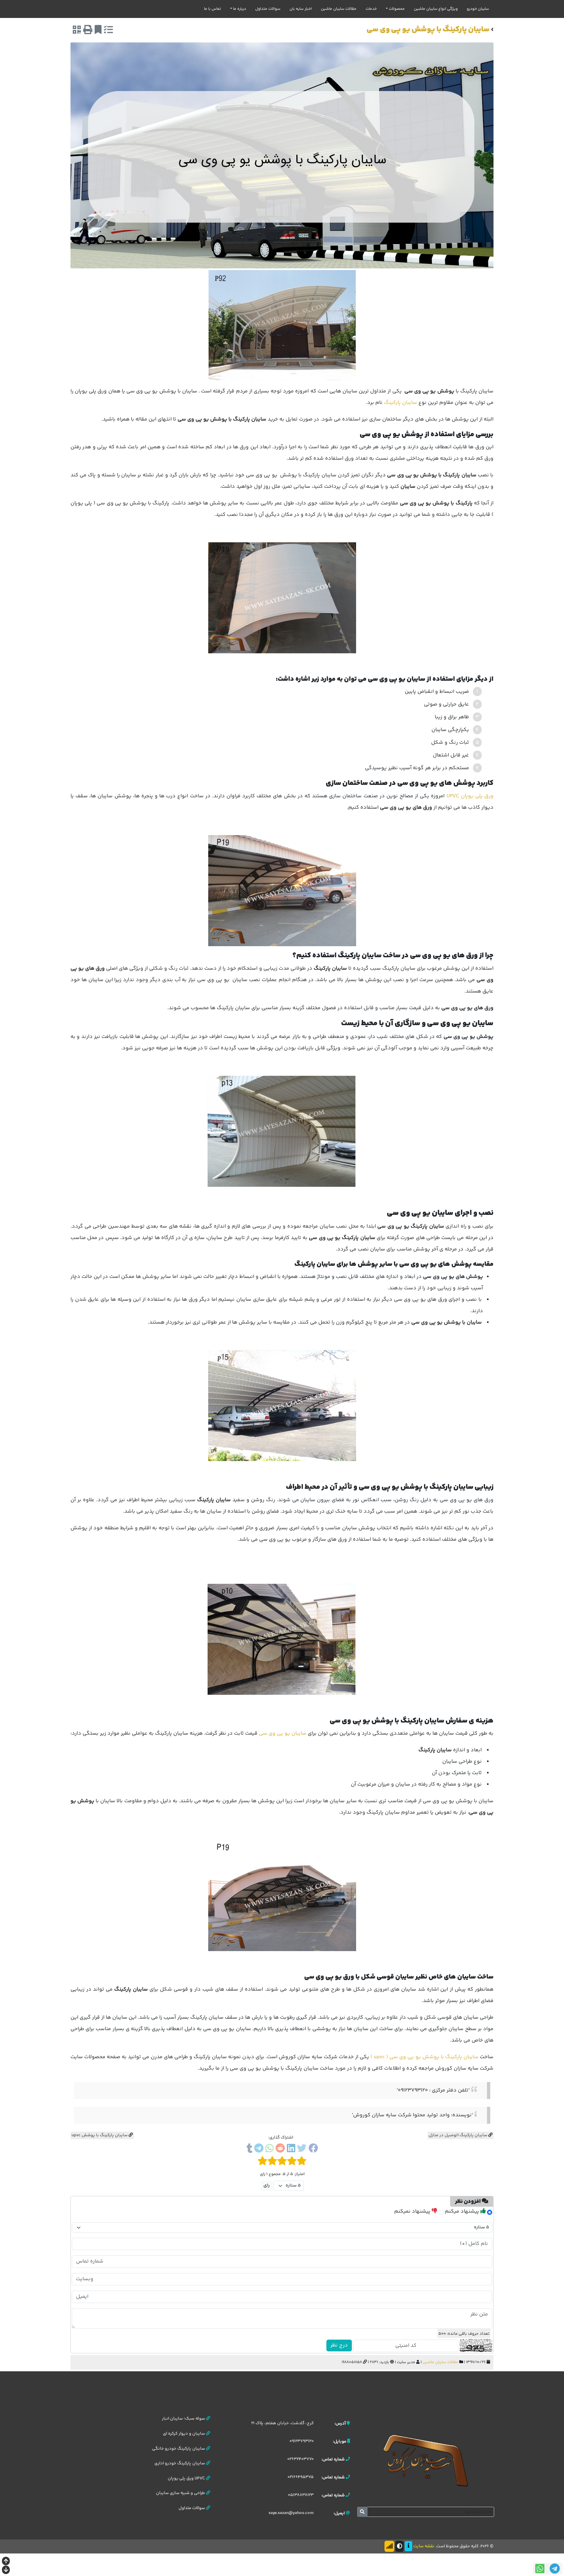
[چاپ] (88, 31)
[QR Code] (77, 31)
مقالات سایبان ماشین (339, 9)
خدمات (371, 9)
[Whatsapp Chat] (540, 2569)
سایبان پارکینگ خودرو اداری (180, 2463)
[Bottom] (6, 2571)
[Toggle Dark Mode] (399, 2546)
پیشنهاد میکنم (463, 2211)
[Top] (6, 2562)
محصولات (397, 9)
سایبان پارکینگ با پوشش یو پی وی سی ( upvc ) (424, 2057)
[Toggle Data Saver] (389, 2546)
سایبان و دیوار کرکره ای (184, 2434)
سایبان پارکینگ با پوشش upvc (100, 2135)
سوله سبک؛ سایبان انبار (184, 2419)
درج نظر (339, 2345)
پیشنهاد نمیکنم (413, 2211)
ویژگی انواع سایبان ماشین (436, 9)
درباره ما (240, 9)
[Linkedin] (291, 2149)
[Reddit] (280, 2149)
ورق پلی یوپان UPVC (470, 796)
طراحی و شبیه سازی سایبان (181, 2493)
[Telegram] (259, 2149)
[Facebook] (313, 2149)
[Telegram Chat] (555, 2569)
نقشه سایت (424, 2546)
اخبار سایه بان (301, 9)
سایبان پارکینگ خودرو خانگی (179, 2449)
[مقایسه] (108, 31)
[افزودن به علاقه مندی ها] (98, 31)
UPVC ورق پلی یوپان (187, 2478)
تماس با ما (212, 9)
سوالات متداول (268, 9)
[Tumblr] (249, 2149)
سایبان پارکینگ (400, 403)
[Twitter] (302, 2149)
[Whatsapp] (269, 2149)
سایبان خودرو (478, 9)
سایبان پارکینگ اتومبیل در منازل (458, 2135)
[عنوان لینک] (426, 2460)
